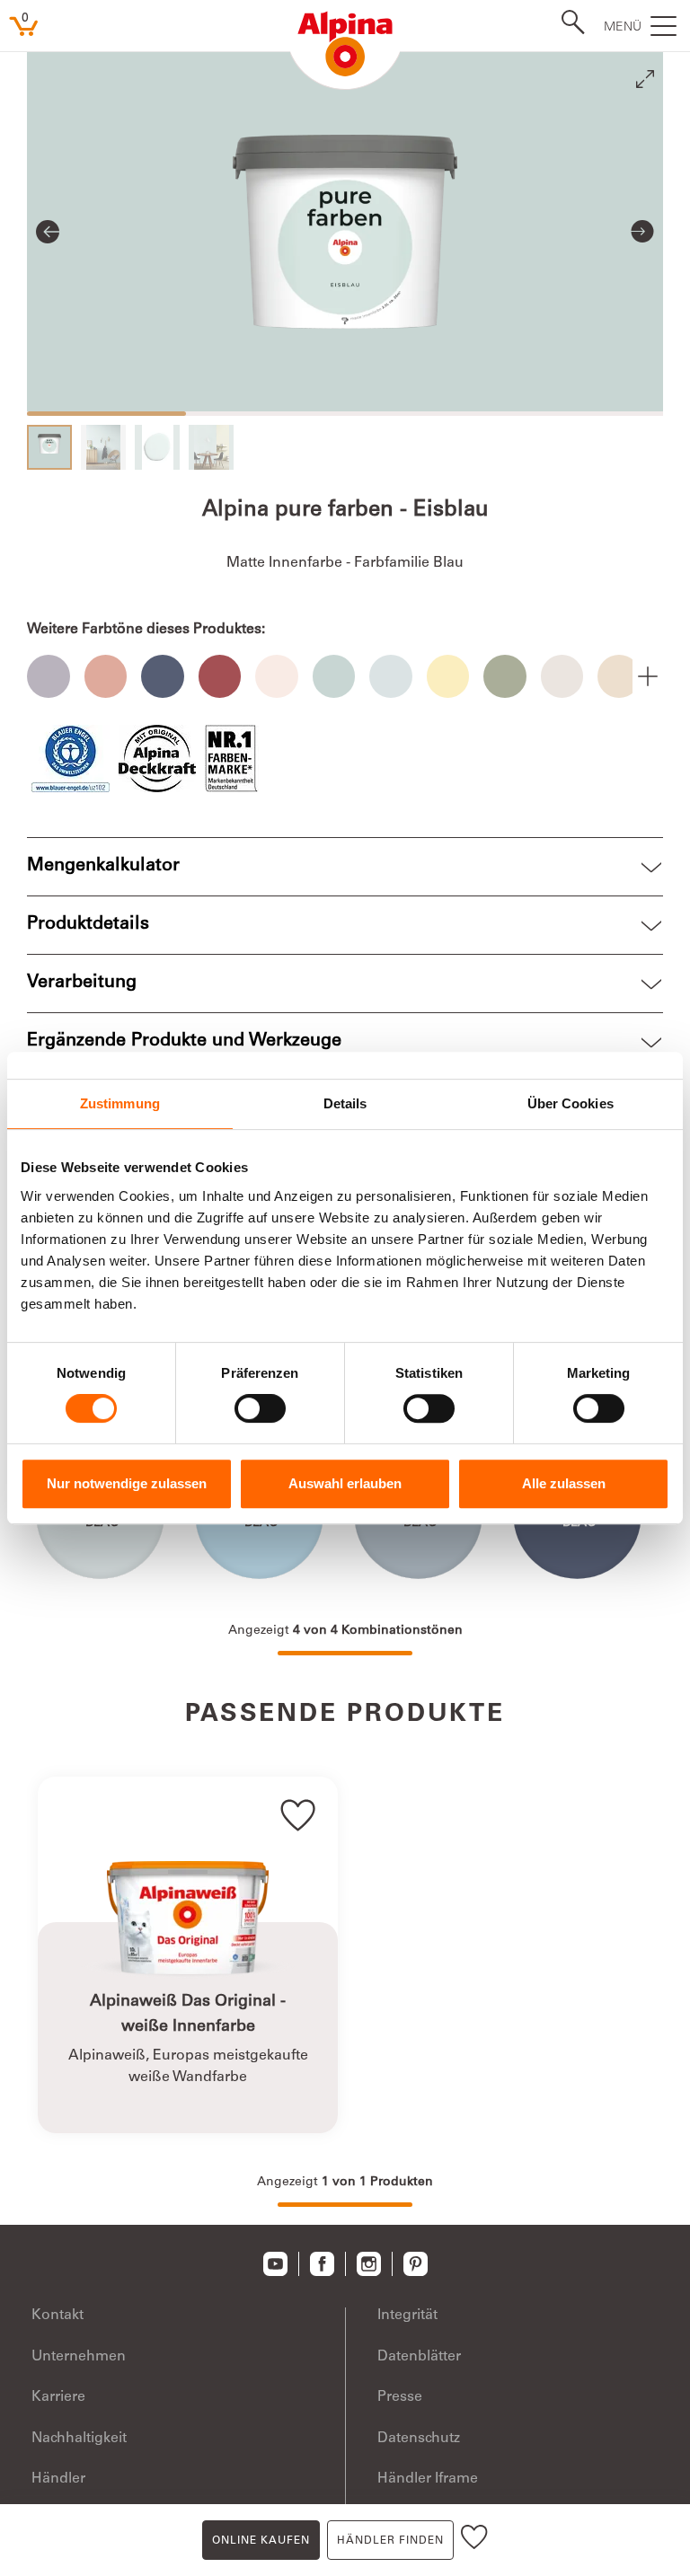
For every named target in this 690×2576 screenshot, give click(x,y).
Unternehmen (79, 2357)
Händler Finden (390, 2541)
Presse (400, 2397)
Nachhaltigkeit (79, 2439)
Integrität (407, 2316)
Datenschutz (419, 2439)
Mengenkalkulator (103, 867)
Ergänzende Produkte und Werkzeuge (184, 1042)
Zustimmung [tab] (120, 1103)
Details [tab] (345, 1103)
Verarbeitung (82, 984)
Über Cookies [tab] (571, 1103)
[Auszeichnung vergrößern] (71, 759)
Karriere (58, 2397)
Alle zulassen (564, 1483)
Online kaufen (261, 2541)
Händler (58, 2479)
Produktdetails (88, 925)
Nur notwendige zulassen (127, 1483)
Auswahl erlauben (345, 1483)
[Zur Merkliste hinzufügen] (474, 2540)
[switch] (260, 1408)
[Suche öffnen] (568, 24)
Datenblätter (419, 2357)
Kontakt (57, 2316)
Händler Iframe (428, 2479)
